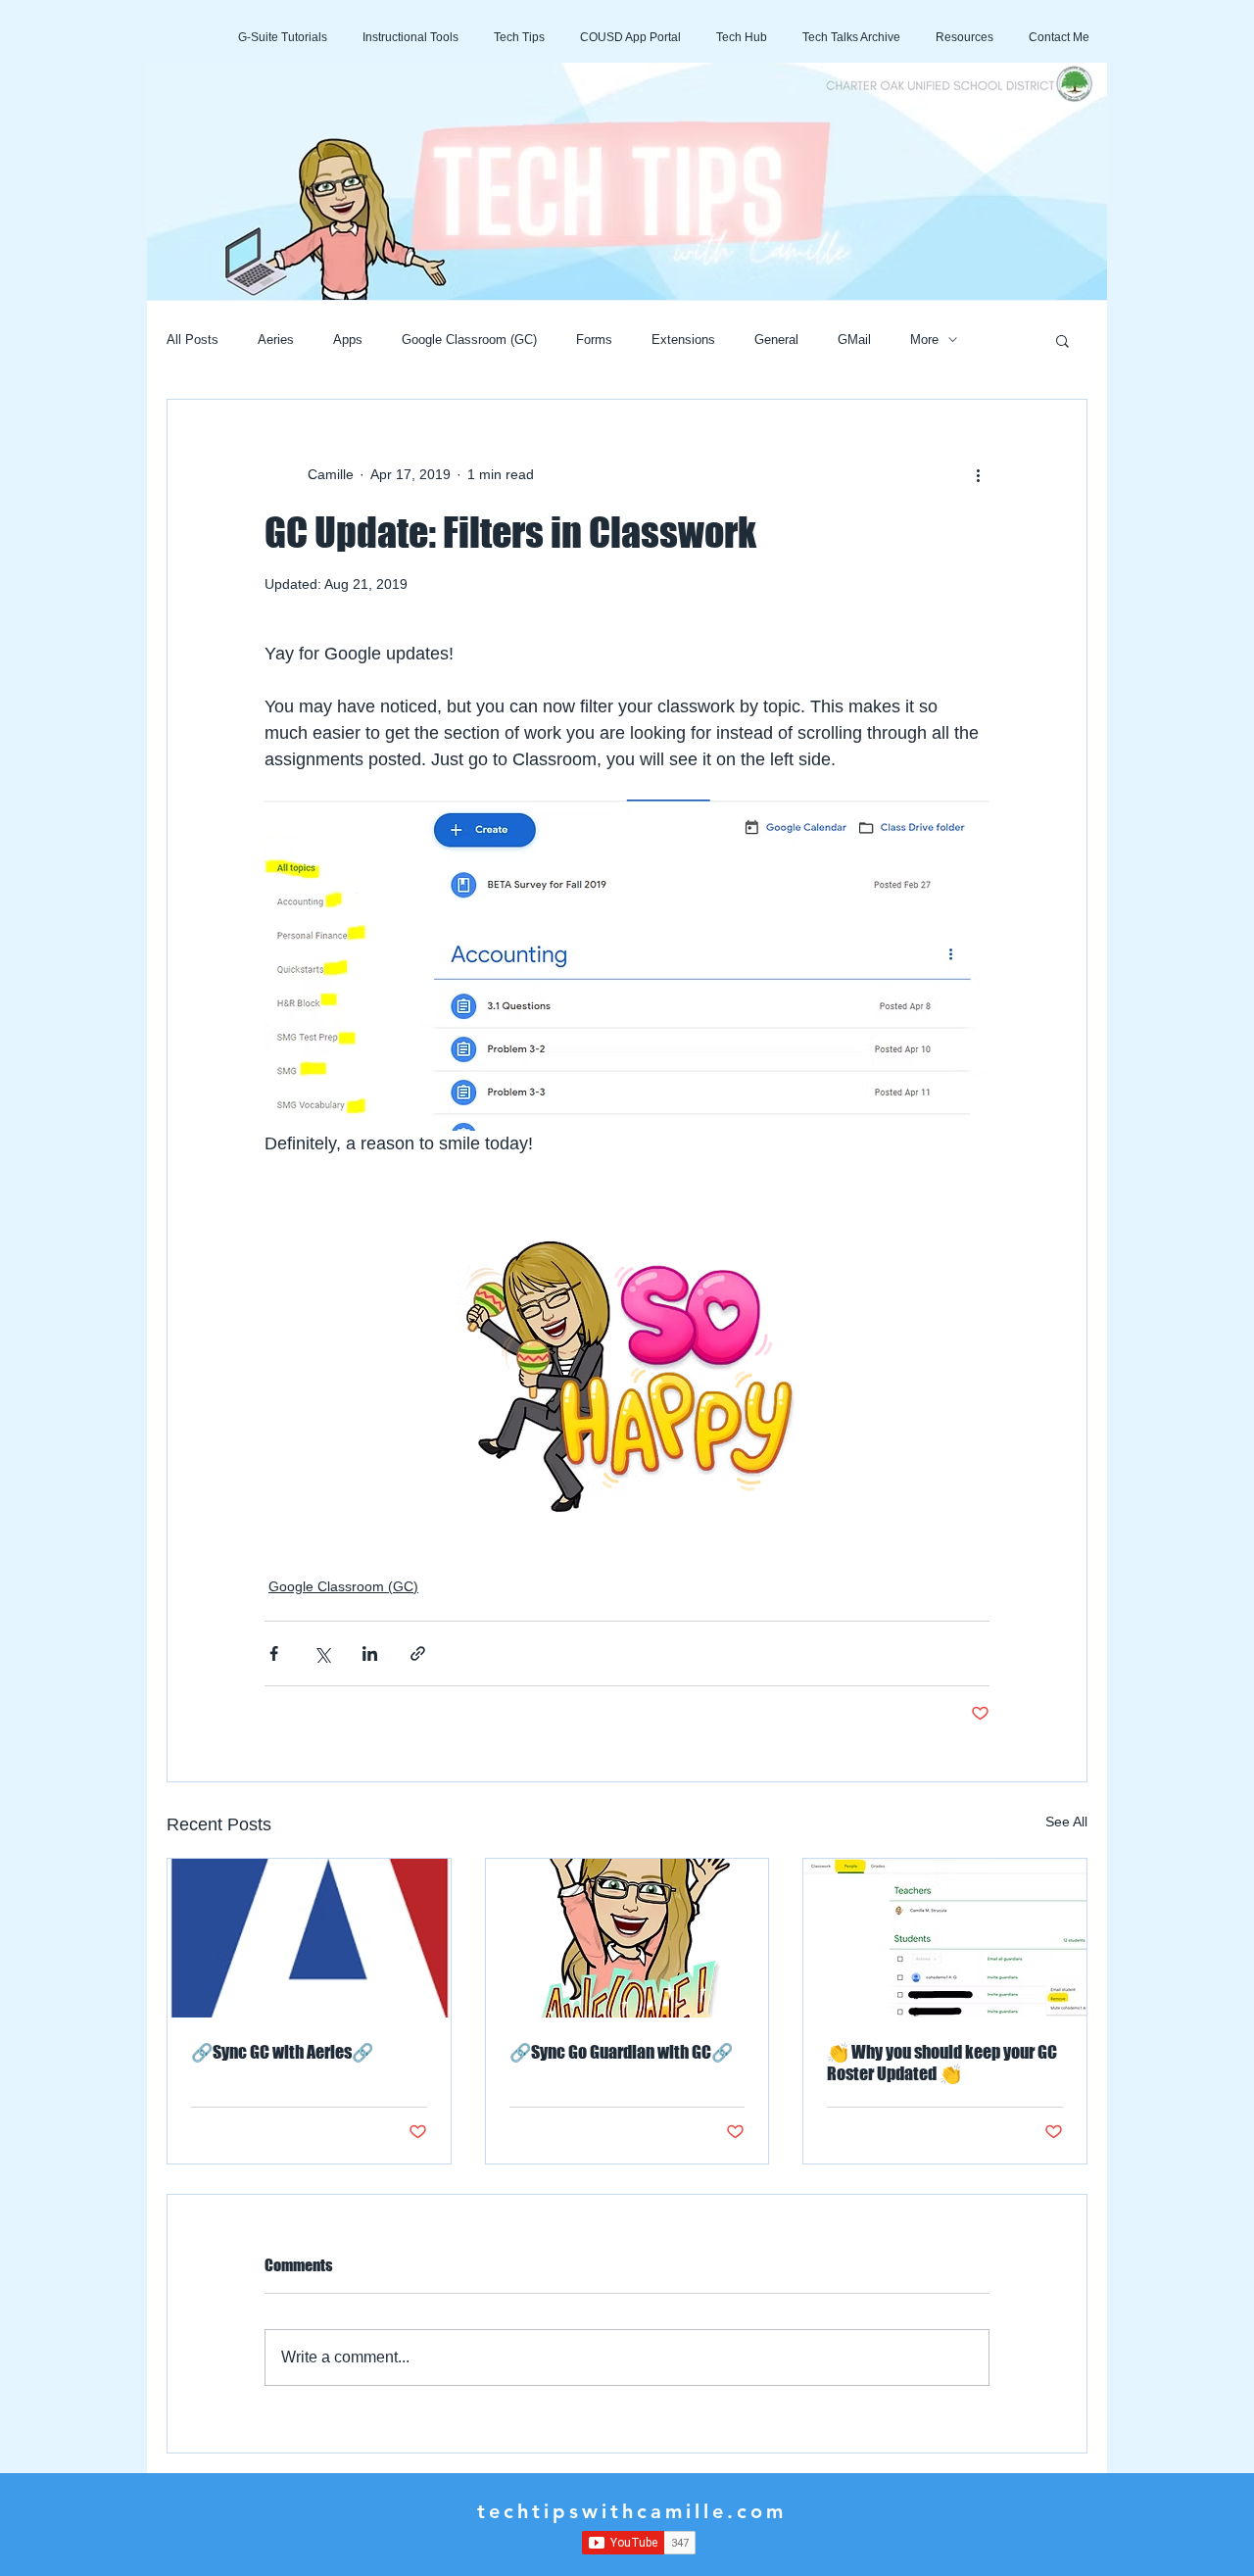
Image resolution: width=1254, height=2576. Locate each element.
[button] (1062, 340)
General (776, 340)
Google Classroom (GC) (469, 340)
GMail (854, 340)
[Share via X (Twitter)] (322, 1653)
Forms (594, 340)
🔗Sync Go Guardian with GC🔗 (621, 2052)
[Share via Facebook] (274, 1653)
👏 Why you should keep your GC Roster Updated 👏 (942, 2063)
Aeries (276, 340)
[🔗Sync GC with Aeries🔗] (309, 1938)
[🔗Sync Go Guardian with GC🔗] (627, 1938)
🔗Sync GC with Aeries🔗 (282, 2052)
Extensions (683, 340)
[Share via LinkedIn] (370, 1653)
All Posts (193, 340)
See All (1066, 1822)
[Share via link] (418, 1653)
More (924, 340)
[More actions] (978, 474)
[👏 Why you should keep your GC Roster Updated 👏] (945, 1938)
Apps (348, 340)
